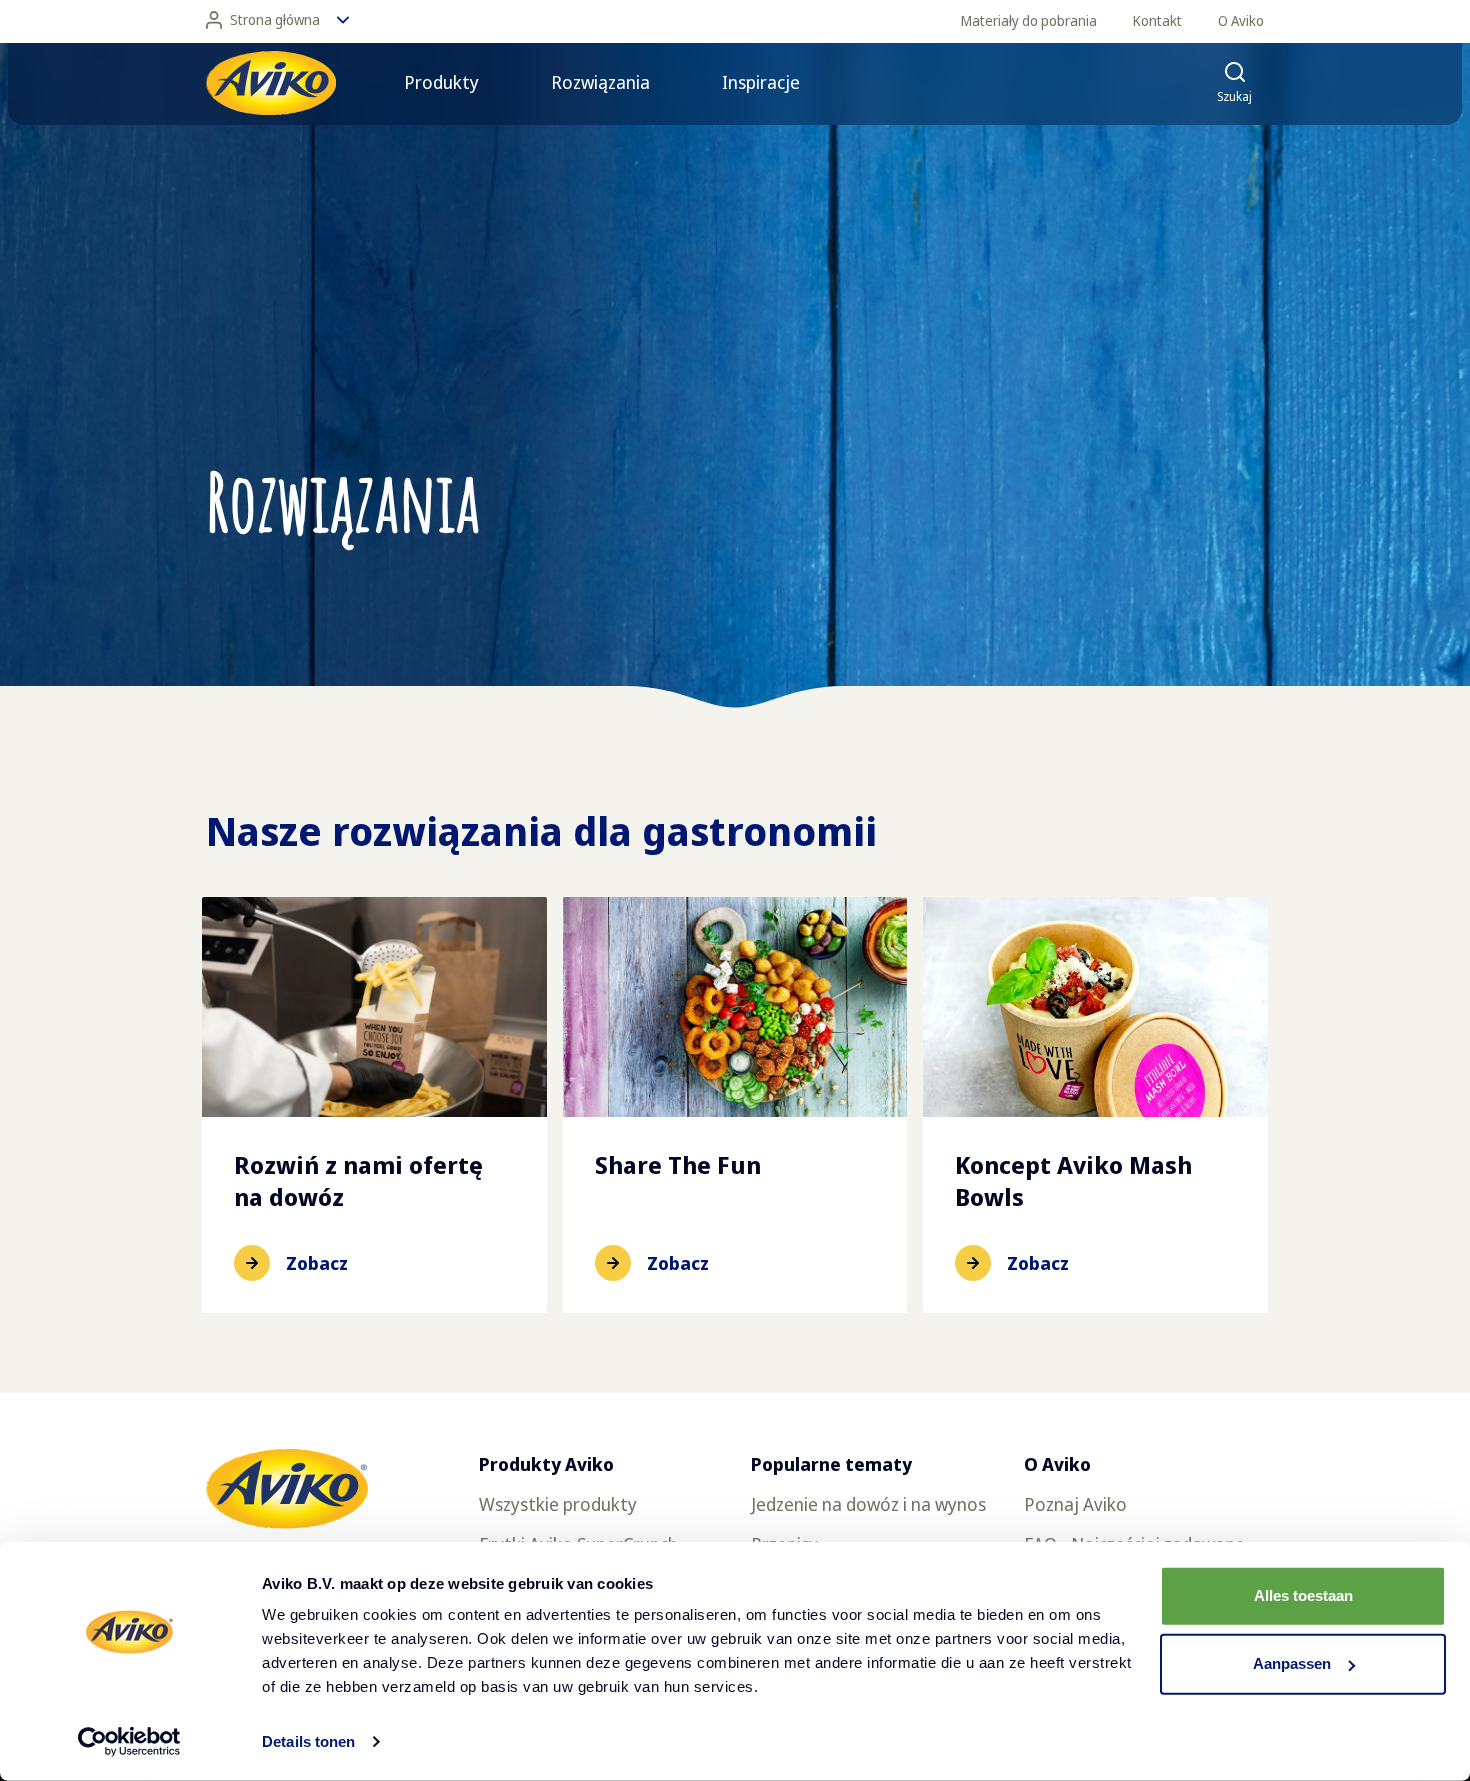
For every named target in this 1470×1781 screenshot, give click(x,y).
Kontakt (1157, 20)
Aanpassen (1292, 1663)
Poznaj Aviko (1075, 1504)
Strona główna (275, 19)
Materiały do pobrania (1029, 20)
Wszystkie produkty (558, 1504)
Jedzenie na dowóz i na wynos (868, 1504)
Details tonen (308, 1741)
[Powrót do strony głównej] (271, 83)
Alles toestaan (1303, 1595)
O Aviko (1241, 20)
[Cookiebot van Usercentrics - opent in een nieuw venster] (129, 1742)
